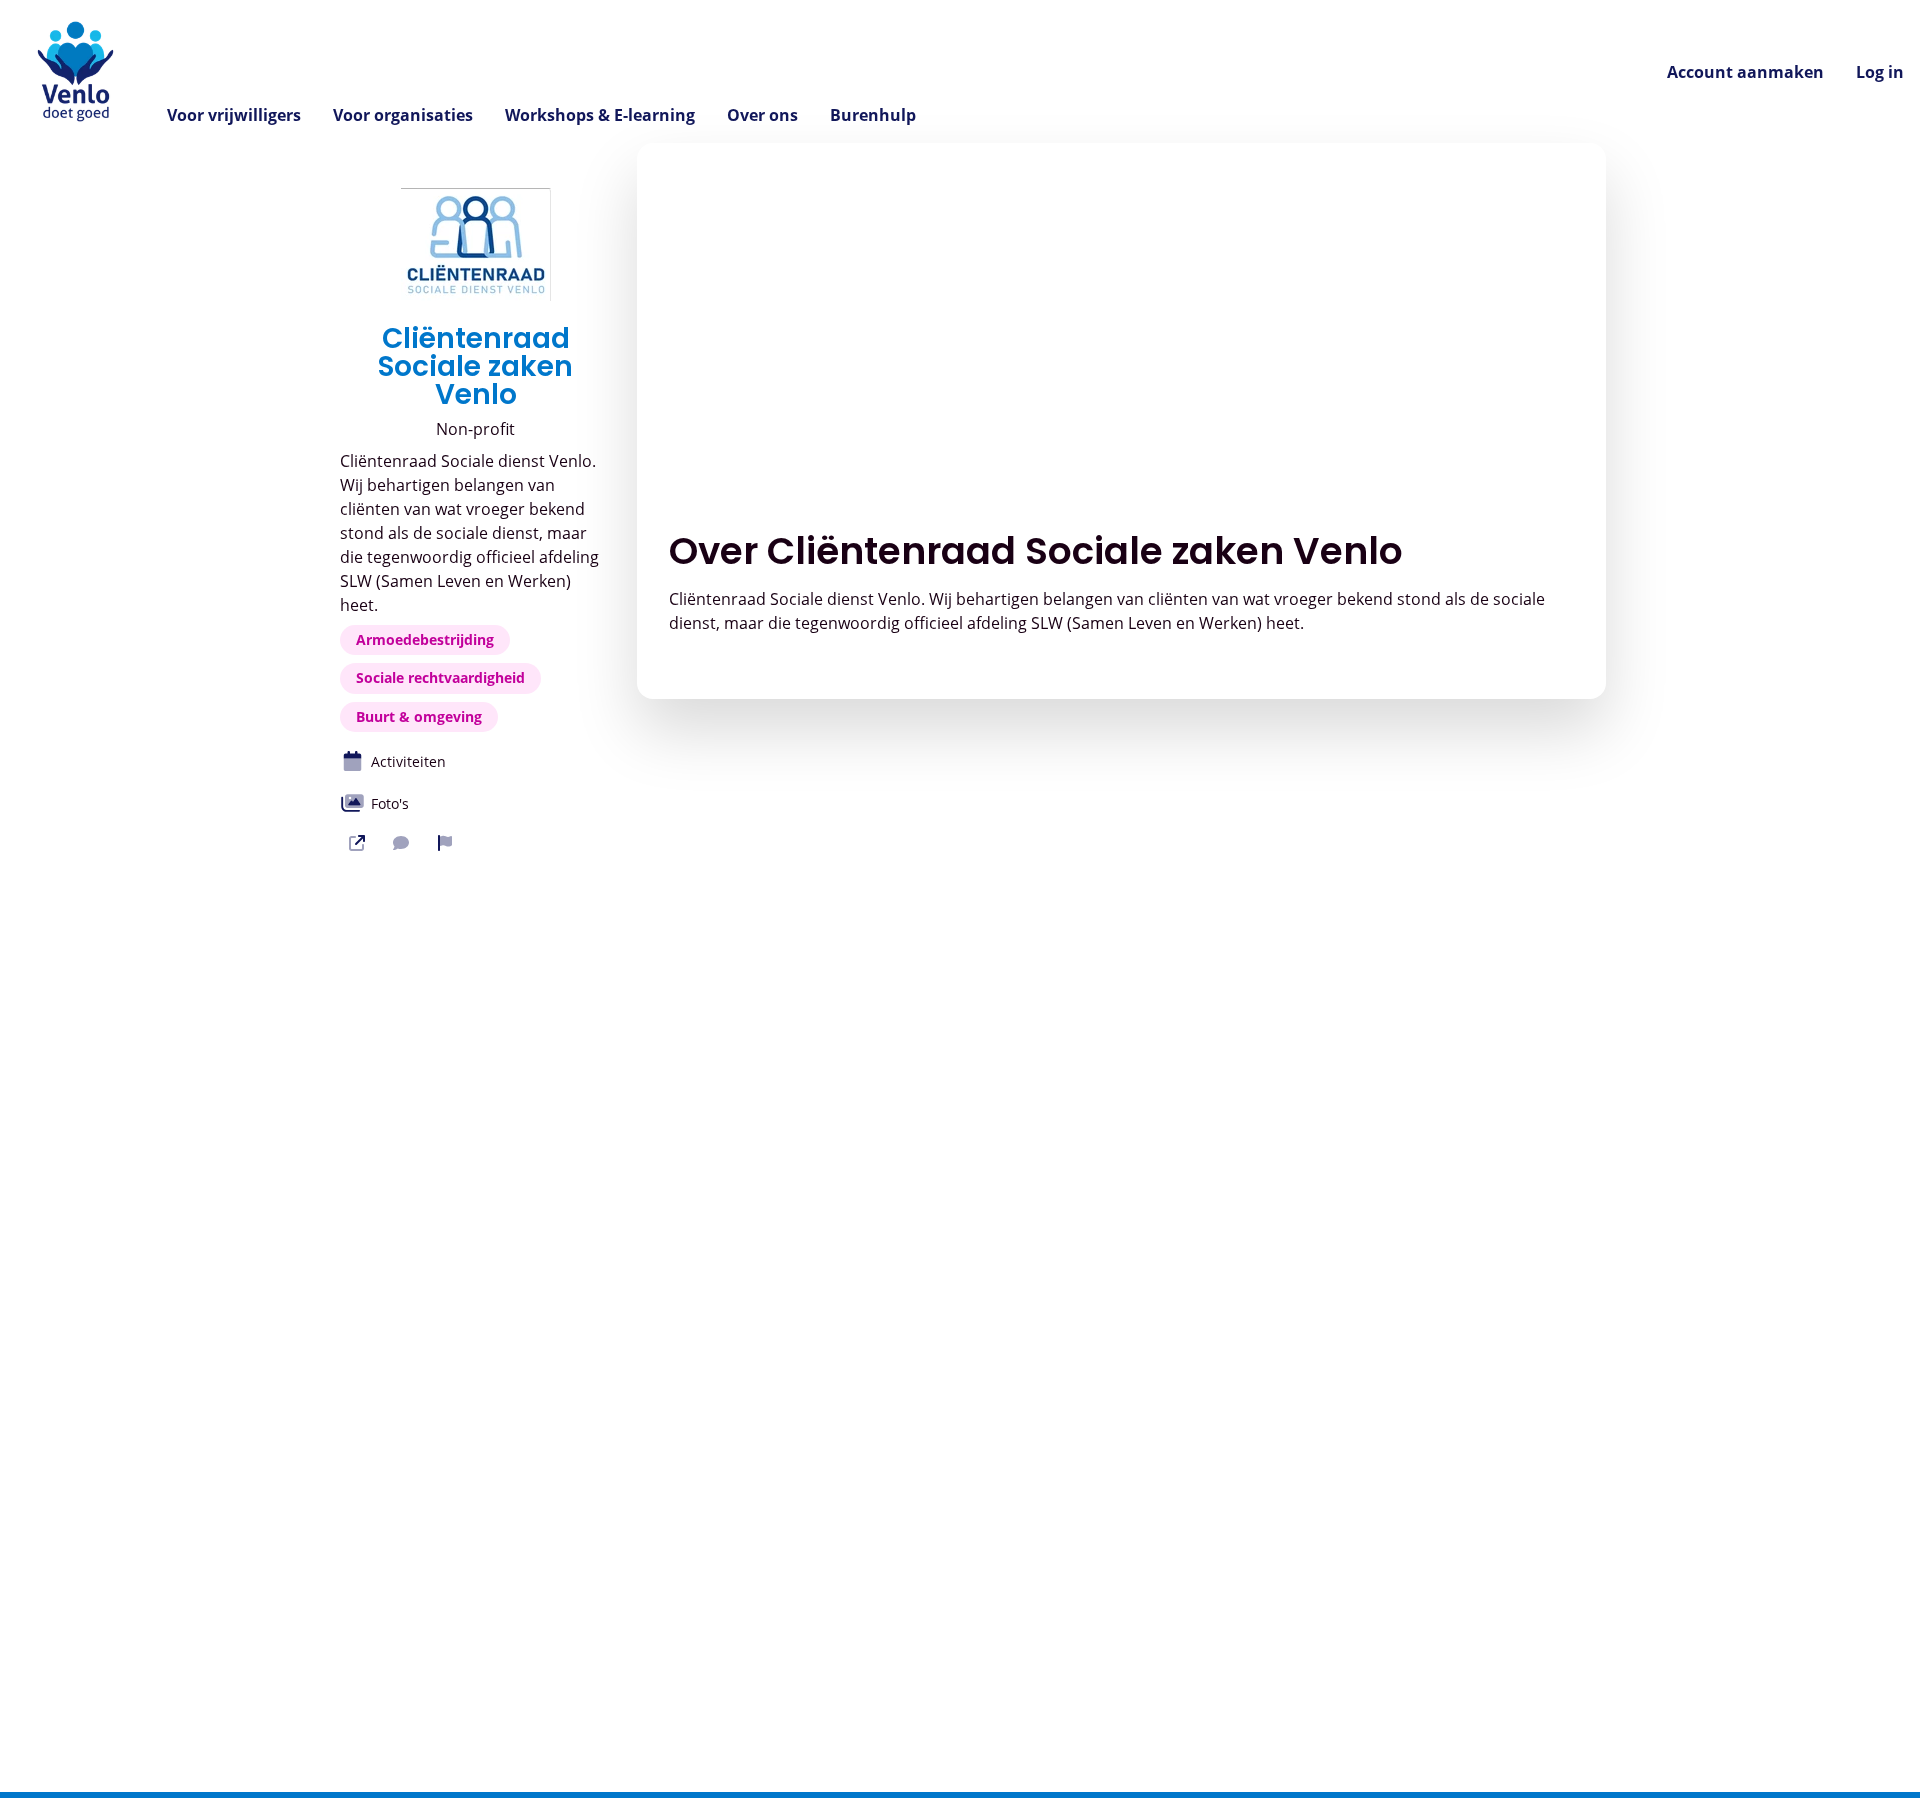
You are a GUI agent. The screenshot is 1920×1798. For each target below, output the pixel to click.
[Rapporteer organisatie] (445, 843)
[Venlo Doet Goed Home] (75, 71)
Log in (1880, 72)
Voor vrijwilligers (234, 115)
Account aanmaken (1745, 72)
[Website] (357, 843)
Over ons (762, 115)
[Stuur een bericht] (401, 843)
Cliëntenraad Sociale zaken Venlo (475, 367)
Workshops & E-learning (600, 115)
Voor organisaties (403, 115)
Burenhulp (873, 115)
